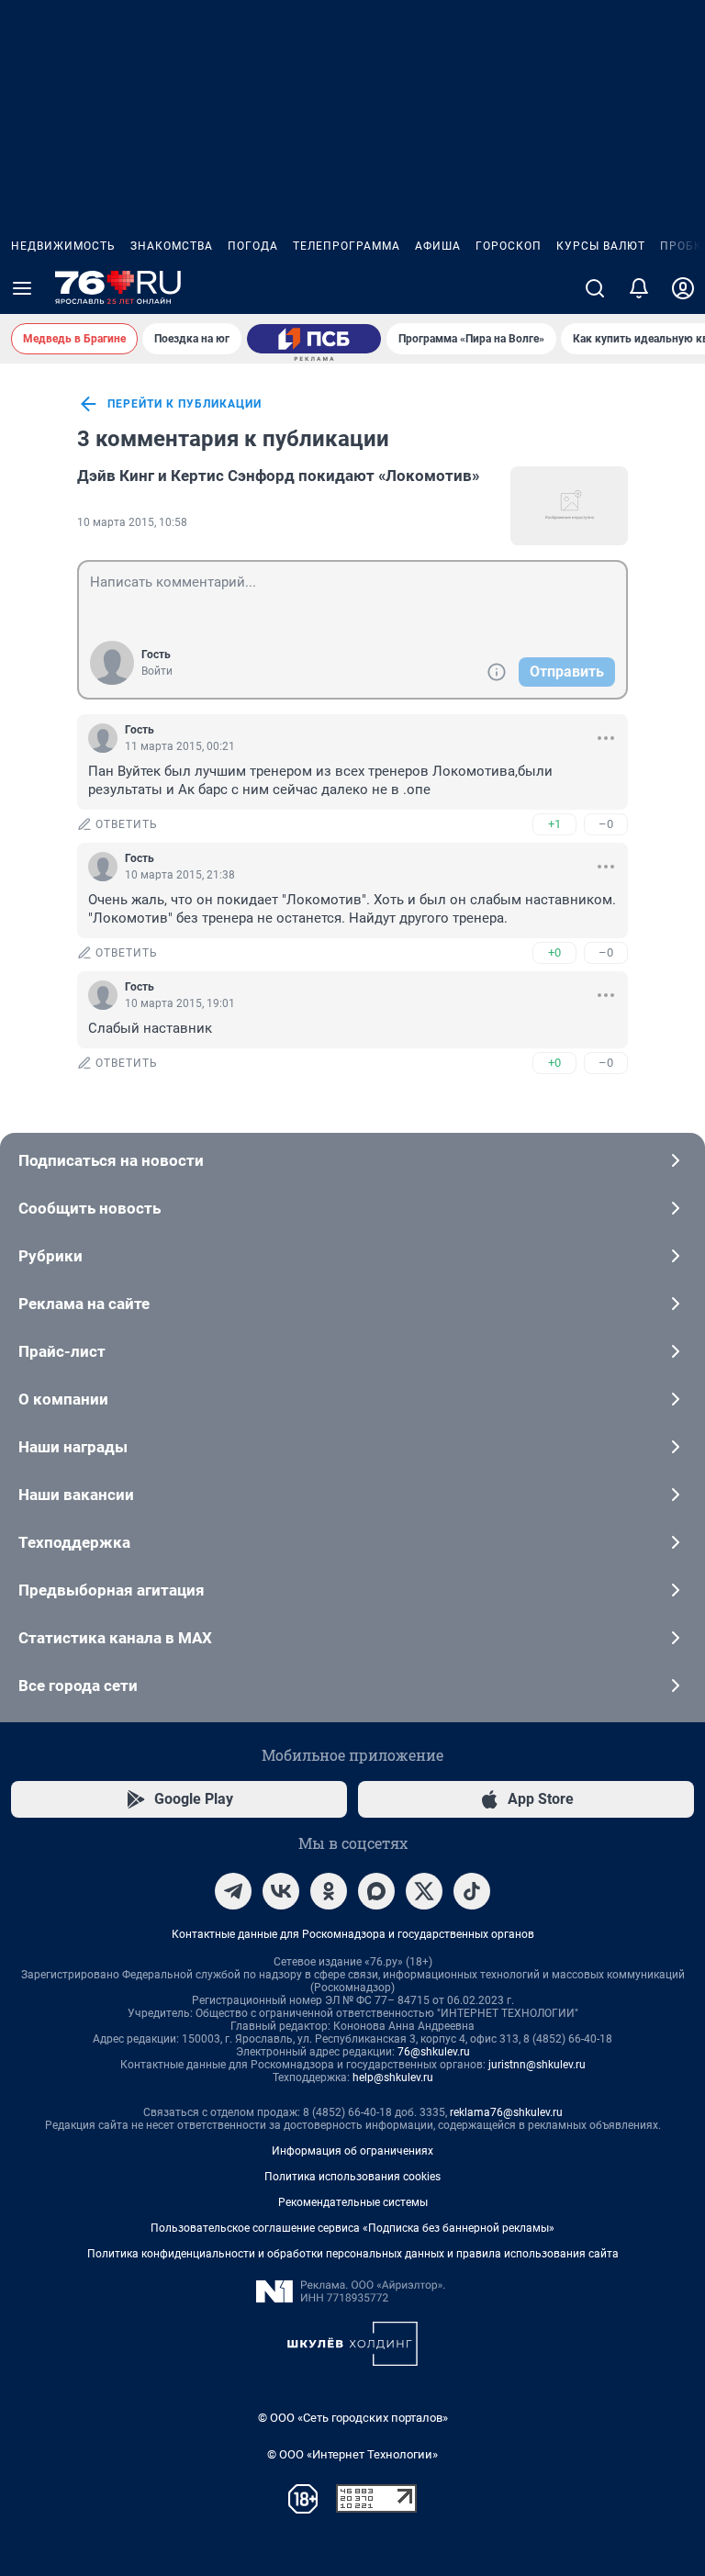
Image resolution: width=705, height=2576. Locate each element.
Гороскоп (509, 246)
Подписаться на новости (111, 1160)
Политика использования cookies (352, 2177)
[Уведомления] (639, 288)
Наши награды (73, 1447)
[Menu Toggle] (22, 288)
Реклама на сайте (84, 1304)
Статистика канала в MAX (115, 1638)
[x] (424, 1891)
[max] (376, 1891)
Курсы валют (601, 246)
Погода (253, 246)
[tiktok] (472, 1891)
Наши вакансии (76, 1495)
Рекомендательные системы (353, 2202)
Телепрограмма (347, 246)
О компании (63, 1399)
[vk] (281, 1891)
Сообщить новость (90, 1208)
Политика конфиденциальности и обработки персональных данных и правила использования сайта (353, 2254)
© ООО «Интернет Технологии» (352, 2454)
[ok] (329, 1891)
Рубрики (50, 1256)
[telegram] (233, 1891)
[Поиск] (595, 288)
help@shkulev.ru (393, 2078)
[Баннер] (314, 339)
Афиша (438, 246)
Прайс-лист (62, 1351)
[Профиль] (683, 288)
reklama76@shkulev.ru (506, 2112)
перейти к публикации (185, 404)
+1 (554, 824)
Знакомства (172, 246)
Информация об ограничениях (352, 2151)
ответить (127, 824)
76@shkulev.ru (434, 2052)
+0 (554, 952)
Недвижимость (63, 246)
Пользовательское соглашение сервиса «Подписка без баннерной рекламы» (352, 2228)
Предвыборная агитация (112, 1590)
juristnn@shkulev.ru (537, 2065)
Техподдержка (74, 1542)
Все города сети (78, 1686)
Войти (157, 671)
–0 (606, 824)
